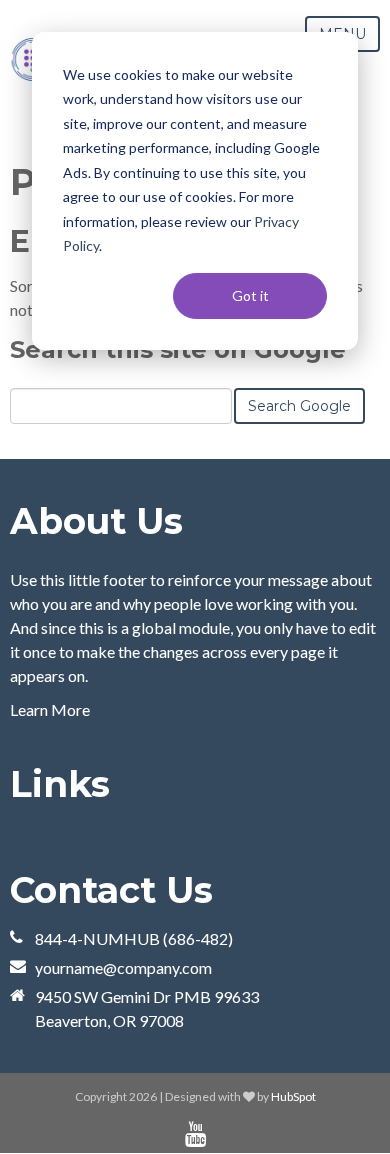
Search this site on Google (178, 349)
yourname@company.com (123, 967)
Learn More (50, 709)
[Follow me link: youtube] (195, 1134)
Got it (250, 295)
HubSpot (293, 1096)
